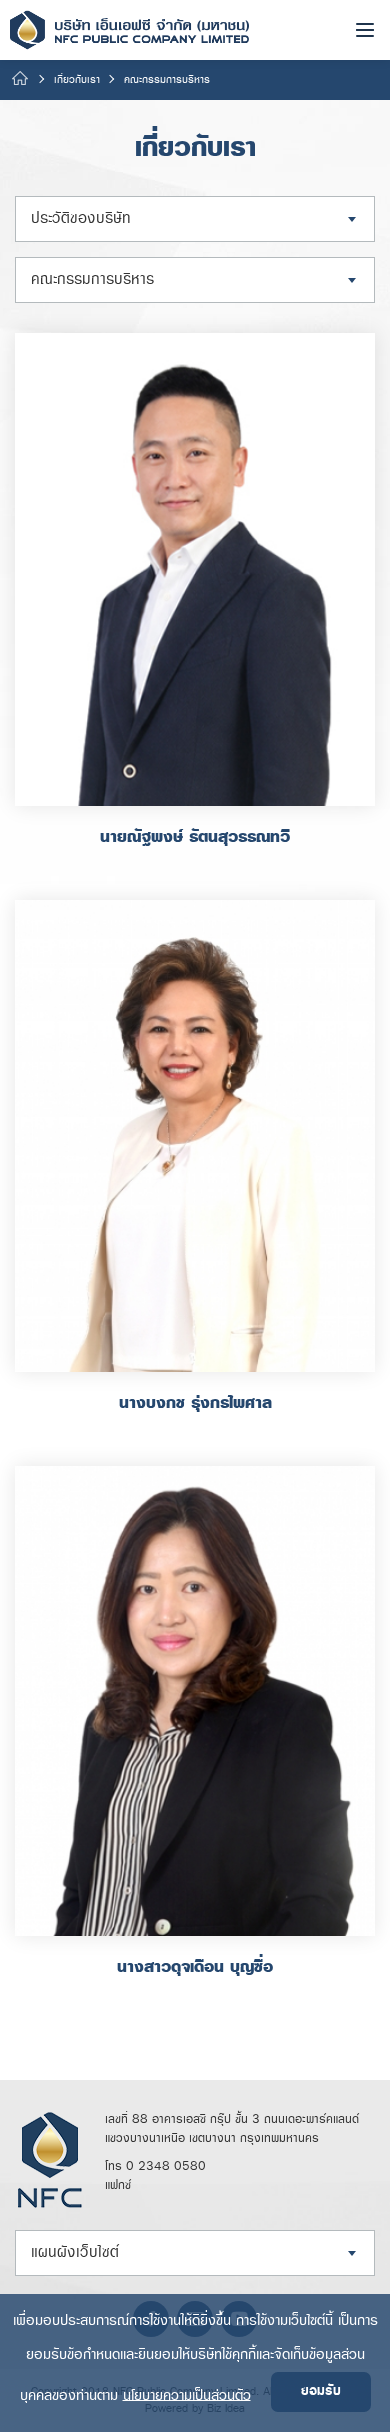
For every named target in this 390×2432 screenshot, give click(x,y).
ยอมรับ (321, 2391)
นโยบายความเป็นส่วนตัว (187, 2394)
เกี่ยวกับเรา (77, 80)
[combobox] (195, 219)
